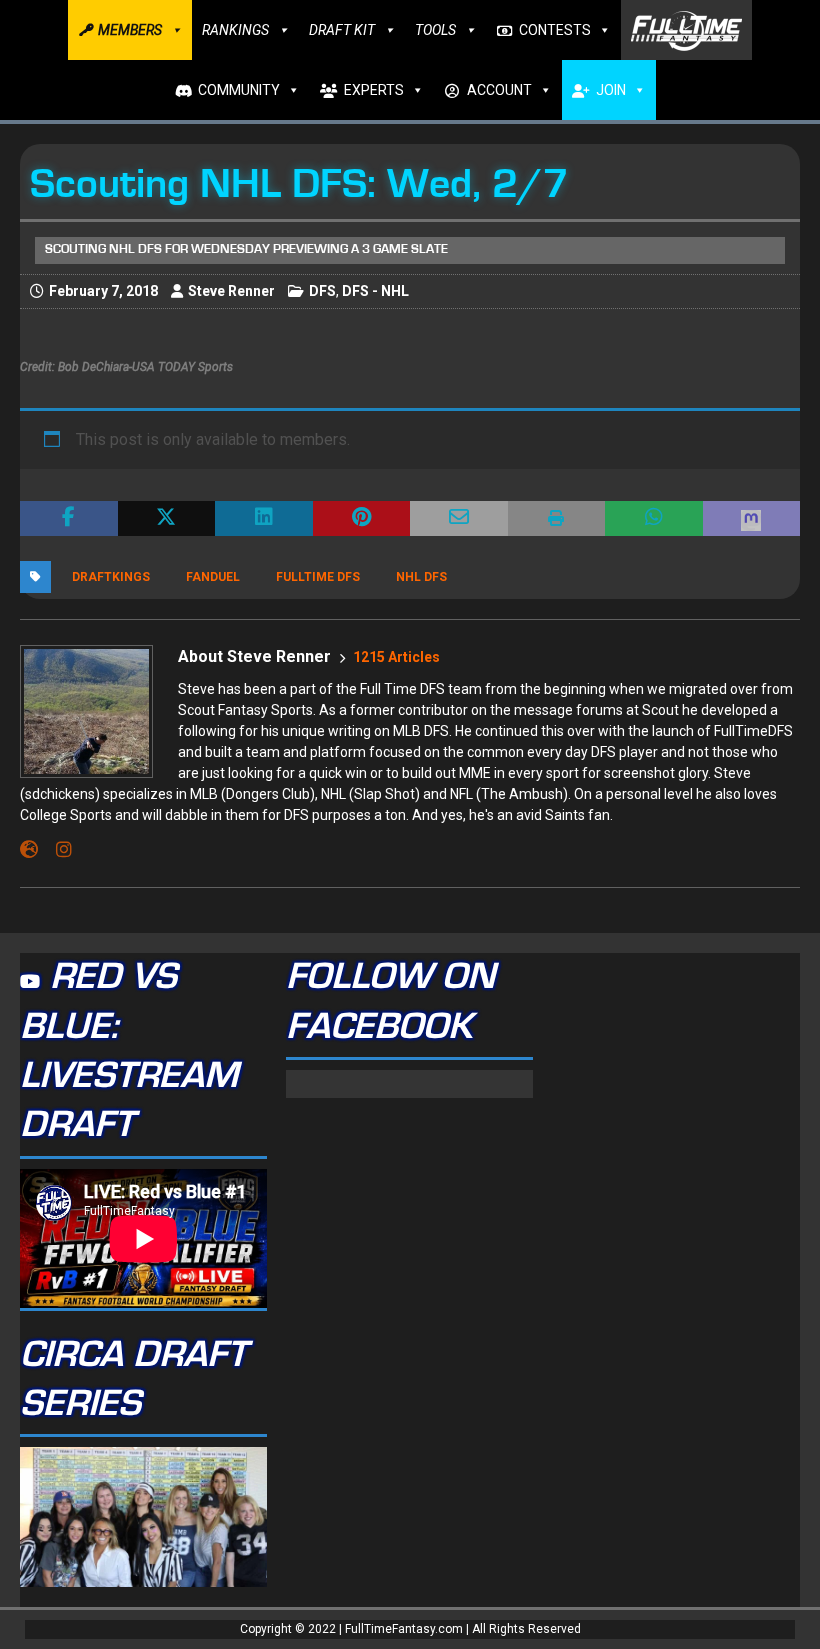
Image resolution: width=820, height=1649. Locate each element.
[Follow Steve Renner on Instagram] (56, 850)
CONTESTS (555, 30)
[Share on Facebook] (69, 519)
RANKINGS (235, 30)
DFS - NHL (375, 291)
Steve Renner (231, 291)
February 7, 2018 (103, 291)
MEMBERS (130, 30)
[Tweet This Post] (167, 519)
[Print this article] (557, 519)
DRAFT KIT (342, 30)
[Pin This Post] (362, 519)
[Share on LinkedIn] (264, 519)
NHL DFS (421, 577)
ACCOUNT (499, 90)
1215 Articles (396, 657)
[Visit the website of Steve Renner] (29, 850)
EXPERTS (374, 90)
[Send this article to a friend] (459, 519)
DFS (322, 291)
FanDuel (213, 577)
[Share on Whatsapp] (654, 519)
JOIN (611, 90)
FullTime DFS (318, 577)
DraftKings (111, 577)
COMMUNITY (239, 90)
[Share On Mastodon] (752, 519)
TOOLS (435, 30)
